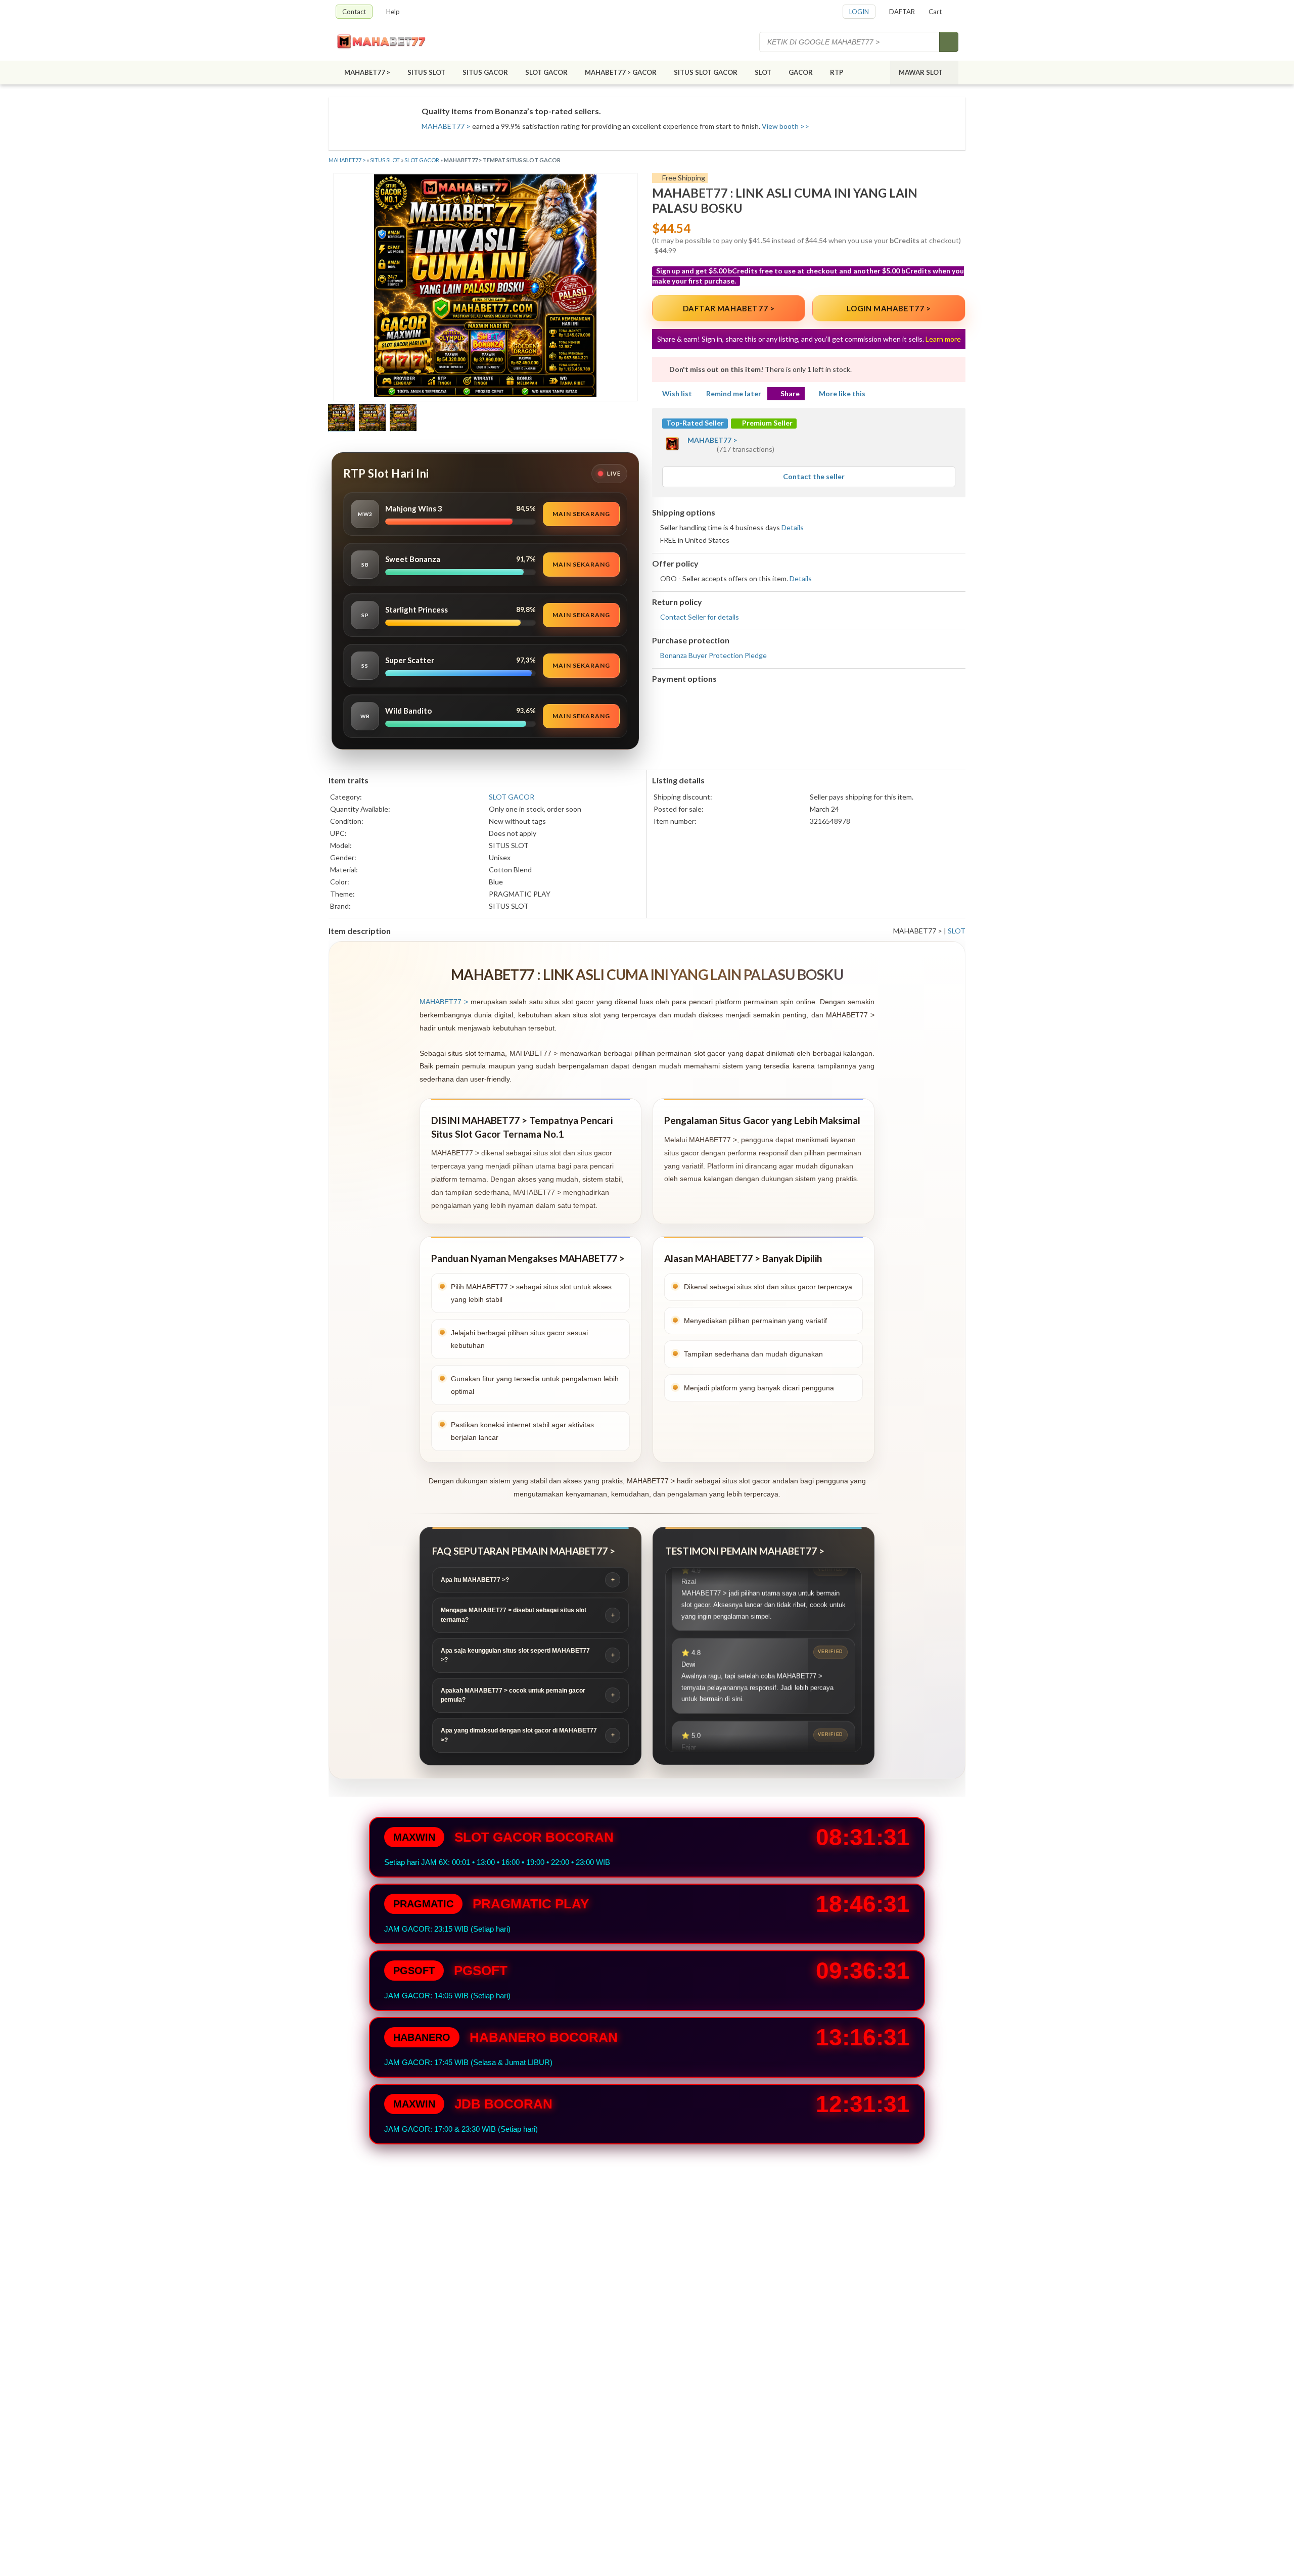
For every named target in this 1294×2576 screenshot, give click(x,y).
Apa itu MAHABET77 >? (475, 1580)
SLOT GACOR (546, 72)
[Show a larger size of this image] (341, 419)
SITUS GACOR (485, 72)
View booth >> (785, 126)
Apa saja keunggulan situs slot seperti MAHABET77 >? (515, 1655)
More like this (842, 393)
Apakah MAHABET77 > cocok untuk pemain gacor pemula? (513, 1695)
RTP (837, 72)
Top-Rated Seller (695, 423)
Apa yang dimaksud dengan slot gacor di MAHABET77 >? (519, 1735)
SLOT (763, 72)
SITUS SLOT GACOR (706, 72)
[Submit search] (949, 42)
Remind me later (734, 393)
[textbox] (850, 42)
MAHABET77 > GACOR (621, 72)
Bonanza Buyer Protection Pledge (713, 655)
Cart (935, 12)
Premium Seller (767, 423)
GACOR (801, 72)
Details (793, 527)
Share (790, 393)
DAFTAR (902, 12)
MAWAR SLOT (921, 72)
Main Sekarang (581, 514)
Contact (354, 12)
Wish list (677, 393)
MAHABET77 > (367, 72)
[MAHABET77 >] (391, 42)
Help (393, 12)
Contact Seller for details (700, 617)
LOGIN (859, 12)
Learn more (943, 339)
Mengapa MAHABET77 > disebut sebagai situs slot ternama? (514, 1615)
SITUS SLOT (426, 72)
